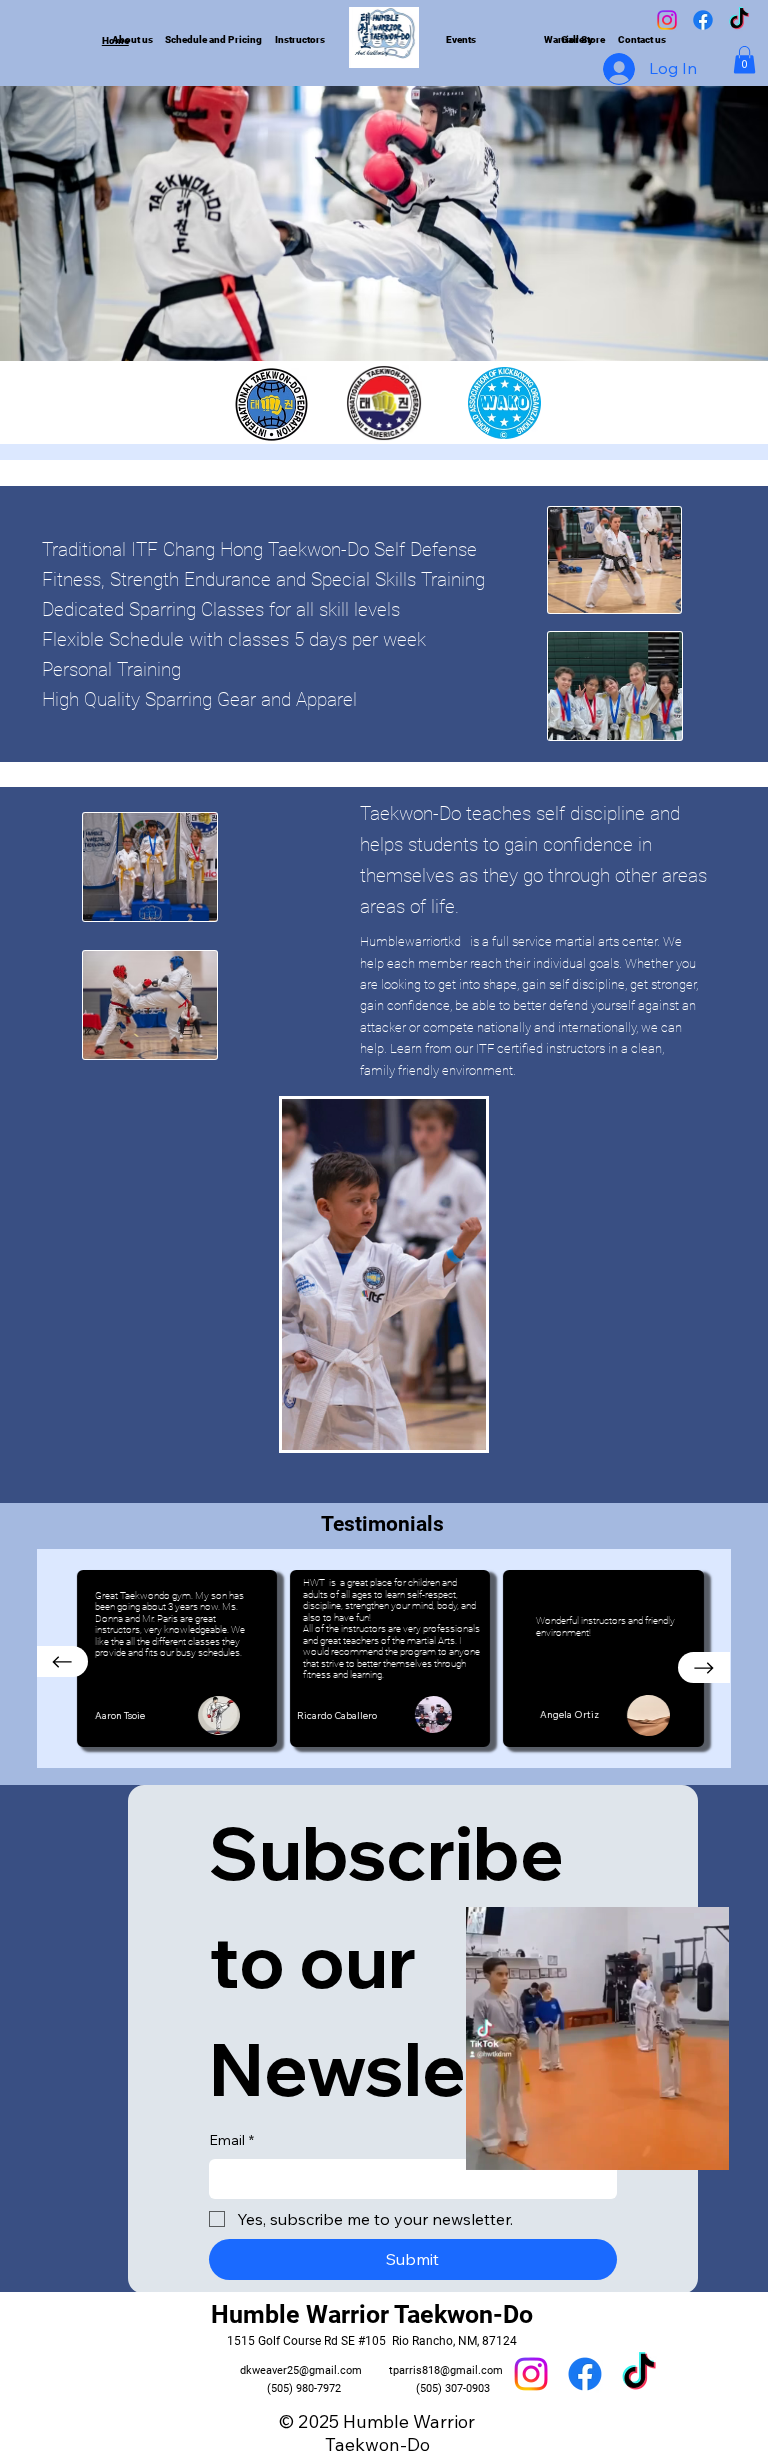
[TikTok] (739, 20)
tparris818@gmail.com (446, 2370)
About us (132, 39)
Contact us (642, 39)
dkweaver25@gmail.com (301, 2370)
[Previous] (62, 1661)
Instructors (300, 39)
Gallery (577, 39)
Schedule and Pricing (213, 39)
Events (461, 39)
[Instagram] (667, 20)
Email (231, 2140)
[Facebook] (703, 20)
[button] (744, 59)
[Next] (704, 1668)
